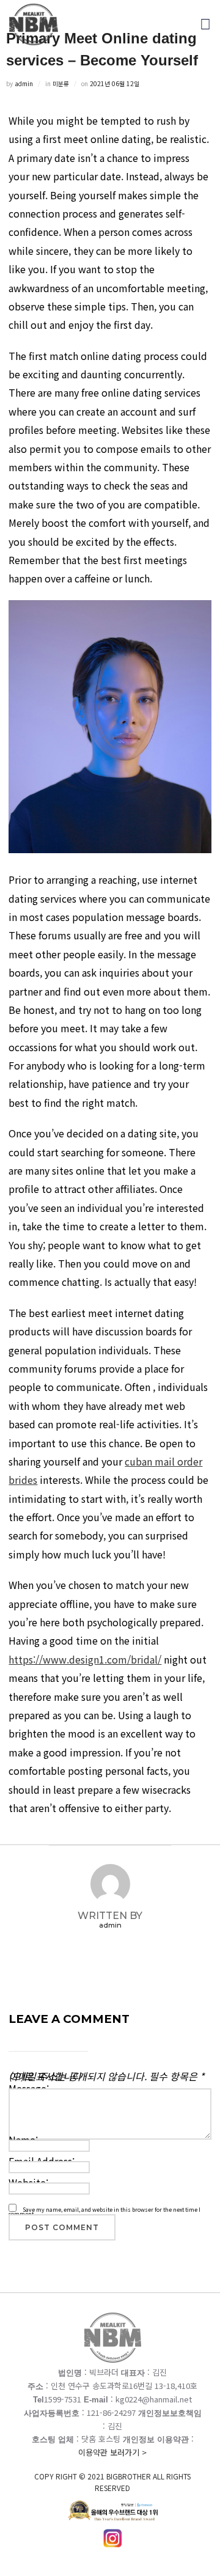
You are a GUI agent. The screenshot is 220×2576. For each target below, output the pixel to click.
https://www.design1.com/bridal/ (85, 1659)
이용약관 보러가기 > (112, 2470)
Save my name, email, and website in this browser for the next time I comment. (105, 2212)
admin (24, 83)
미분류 (61, 83)
